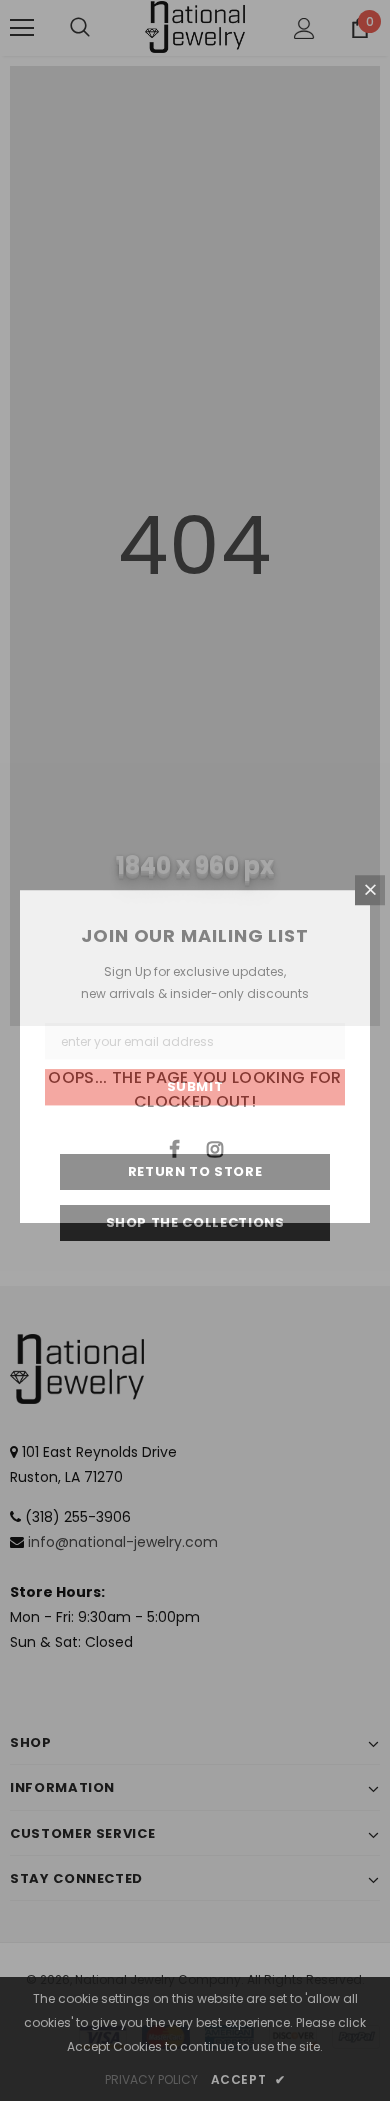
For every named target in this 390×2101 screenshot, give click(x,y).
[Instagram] (215, 1148)
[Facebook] (174, 1148)
